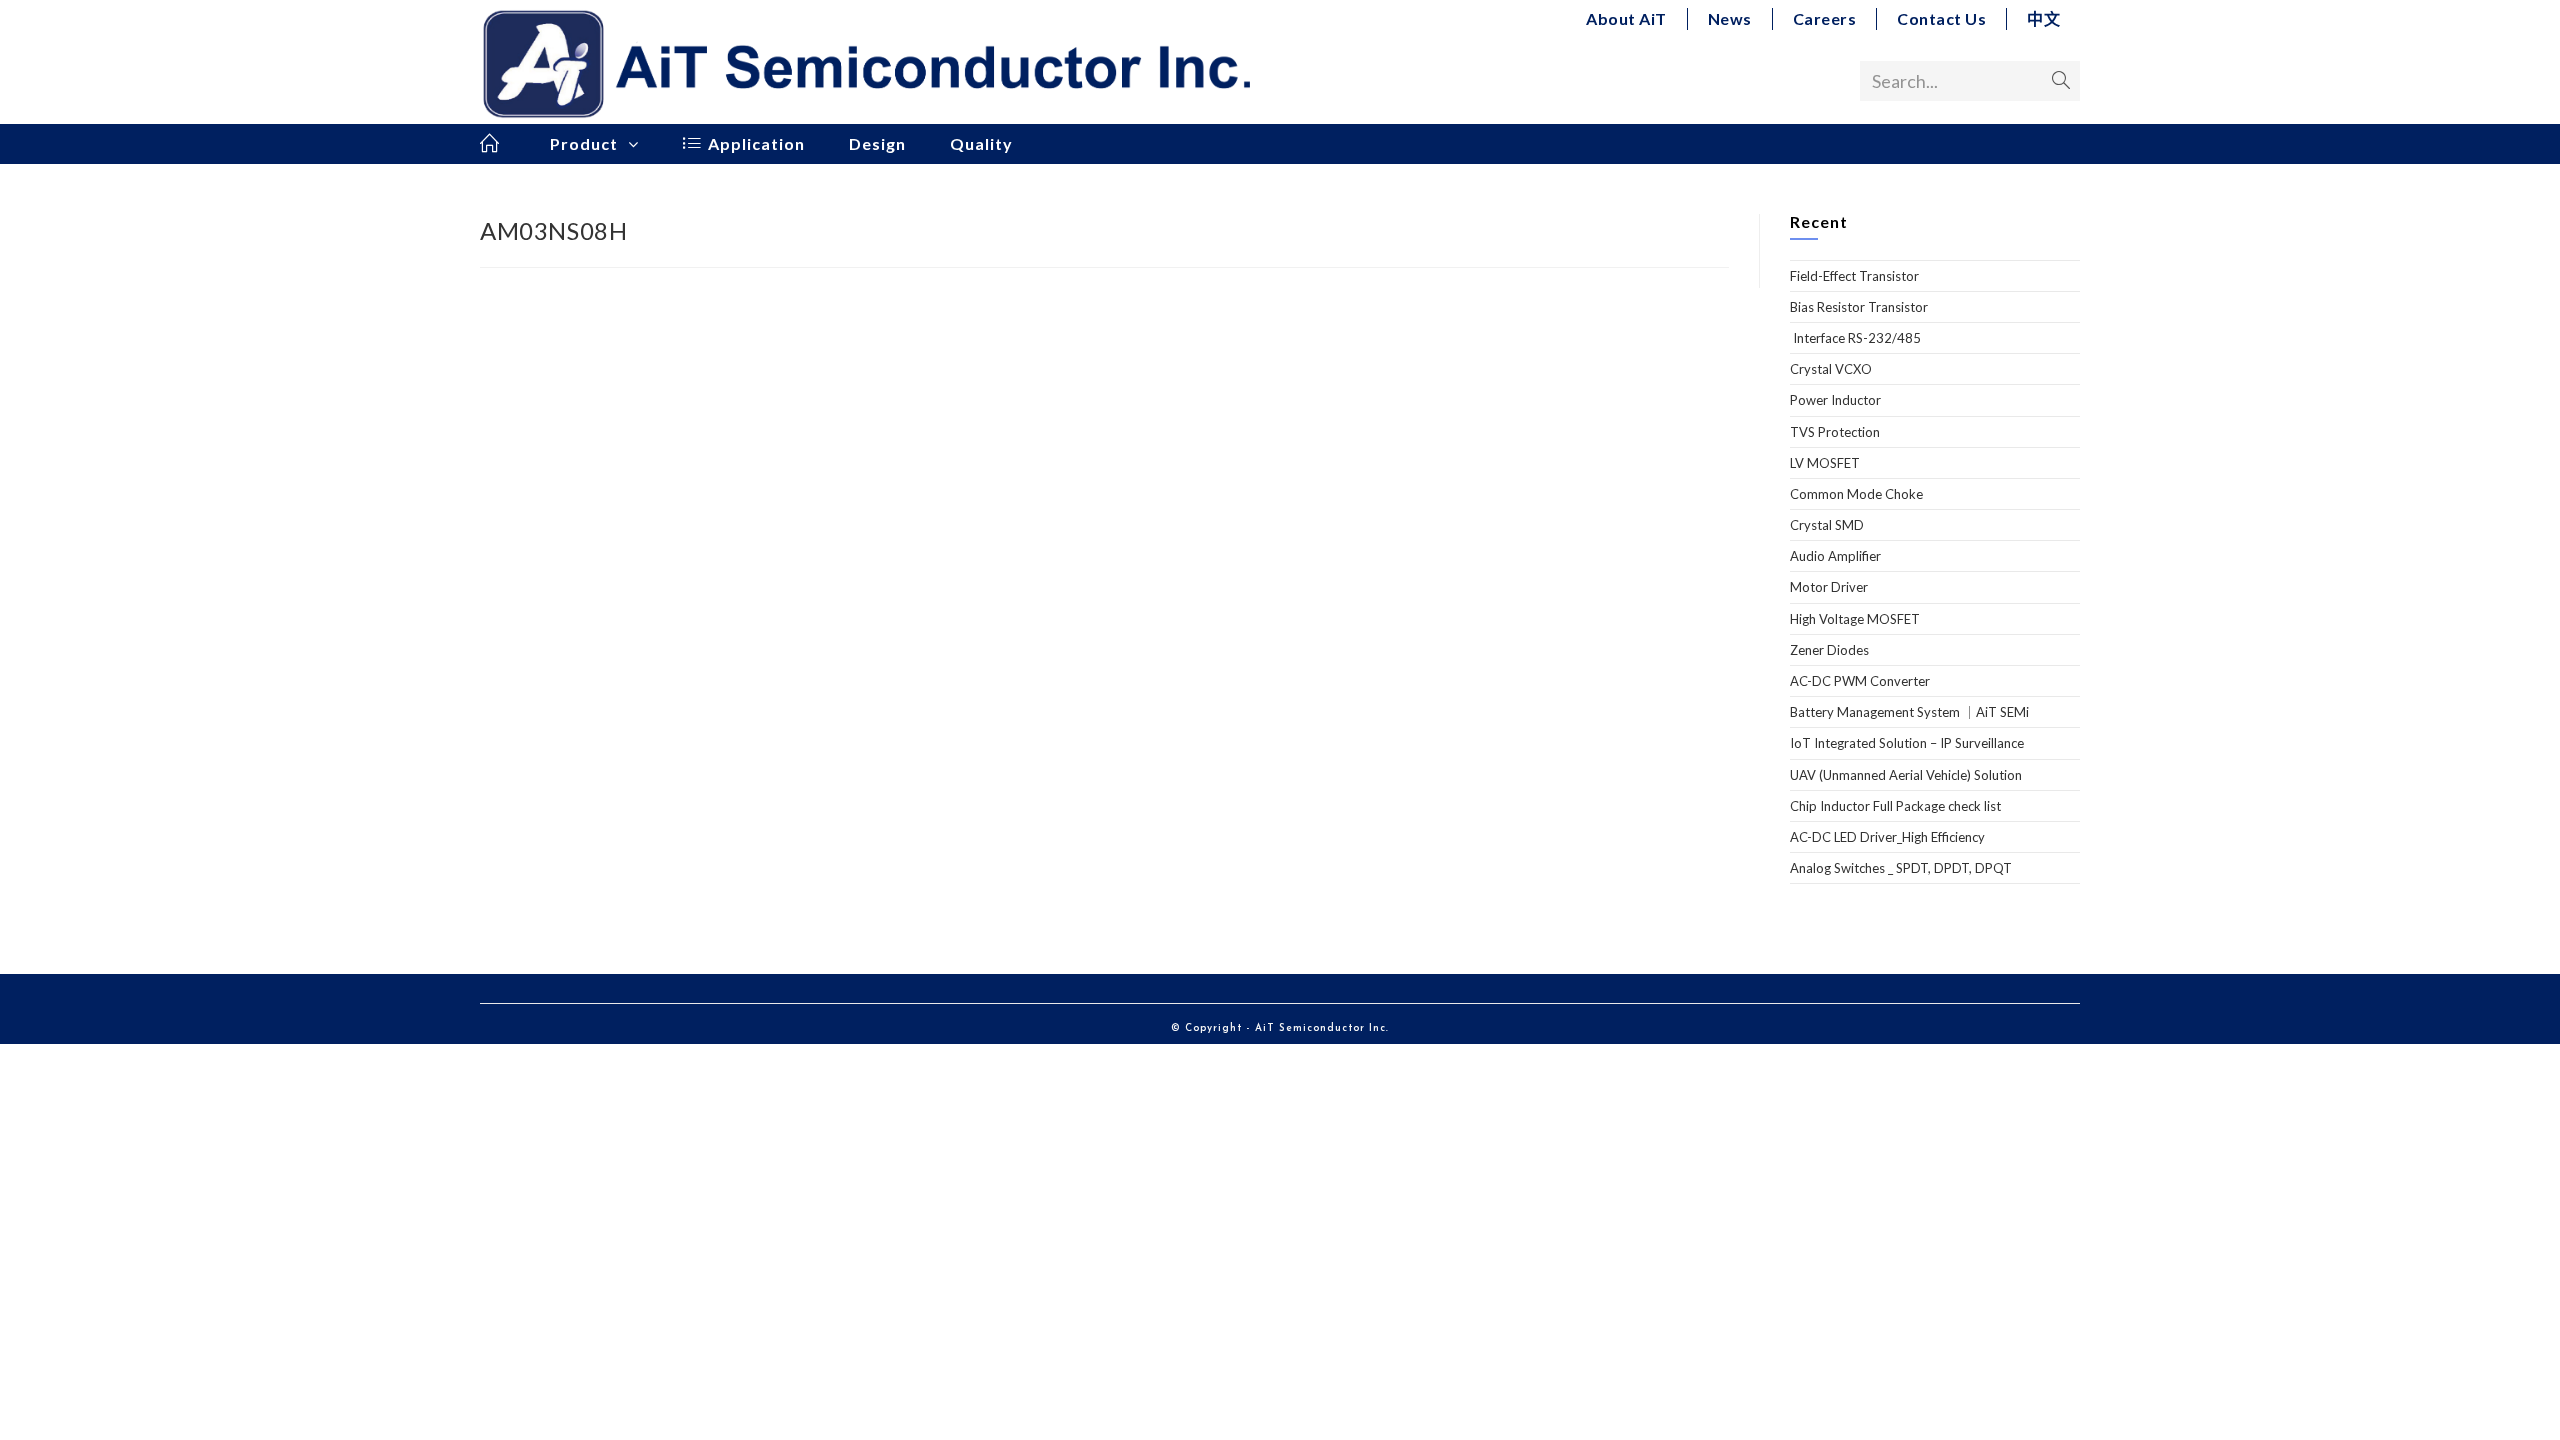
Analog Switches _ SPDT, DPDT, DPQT (1901, 868)
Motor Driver (1829, 587)
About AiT (1626, 18)
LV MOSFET (1825, 463)
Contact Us (1941, 18)
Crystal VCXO (1831, 369)
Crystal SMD (1827, 525)
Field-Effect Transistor (1854, 276)
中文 (2043, 18)
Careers (1825, 18)
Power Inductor (1835, 400)
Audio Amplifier (1835, 556)
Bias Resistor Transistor (1859, 307)
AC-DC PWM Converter (1860, 681)
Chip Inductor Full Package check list (1895, 806)
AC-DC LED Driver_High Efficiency (1887, 837)
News (1730, 18)
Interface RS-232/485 (1855, 338)
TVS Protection (1835, 432)
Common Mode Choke (1856, 494)
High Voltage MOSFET (1855, 619)
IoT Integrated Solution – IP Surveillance (1907, 743)
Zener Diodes (1829, 650)
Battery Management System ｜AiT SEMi (1909, 712)
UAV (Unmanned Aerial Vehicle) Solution (1906, 775)
